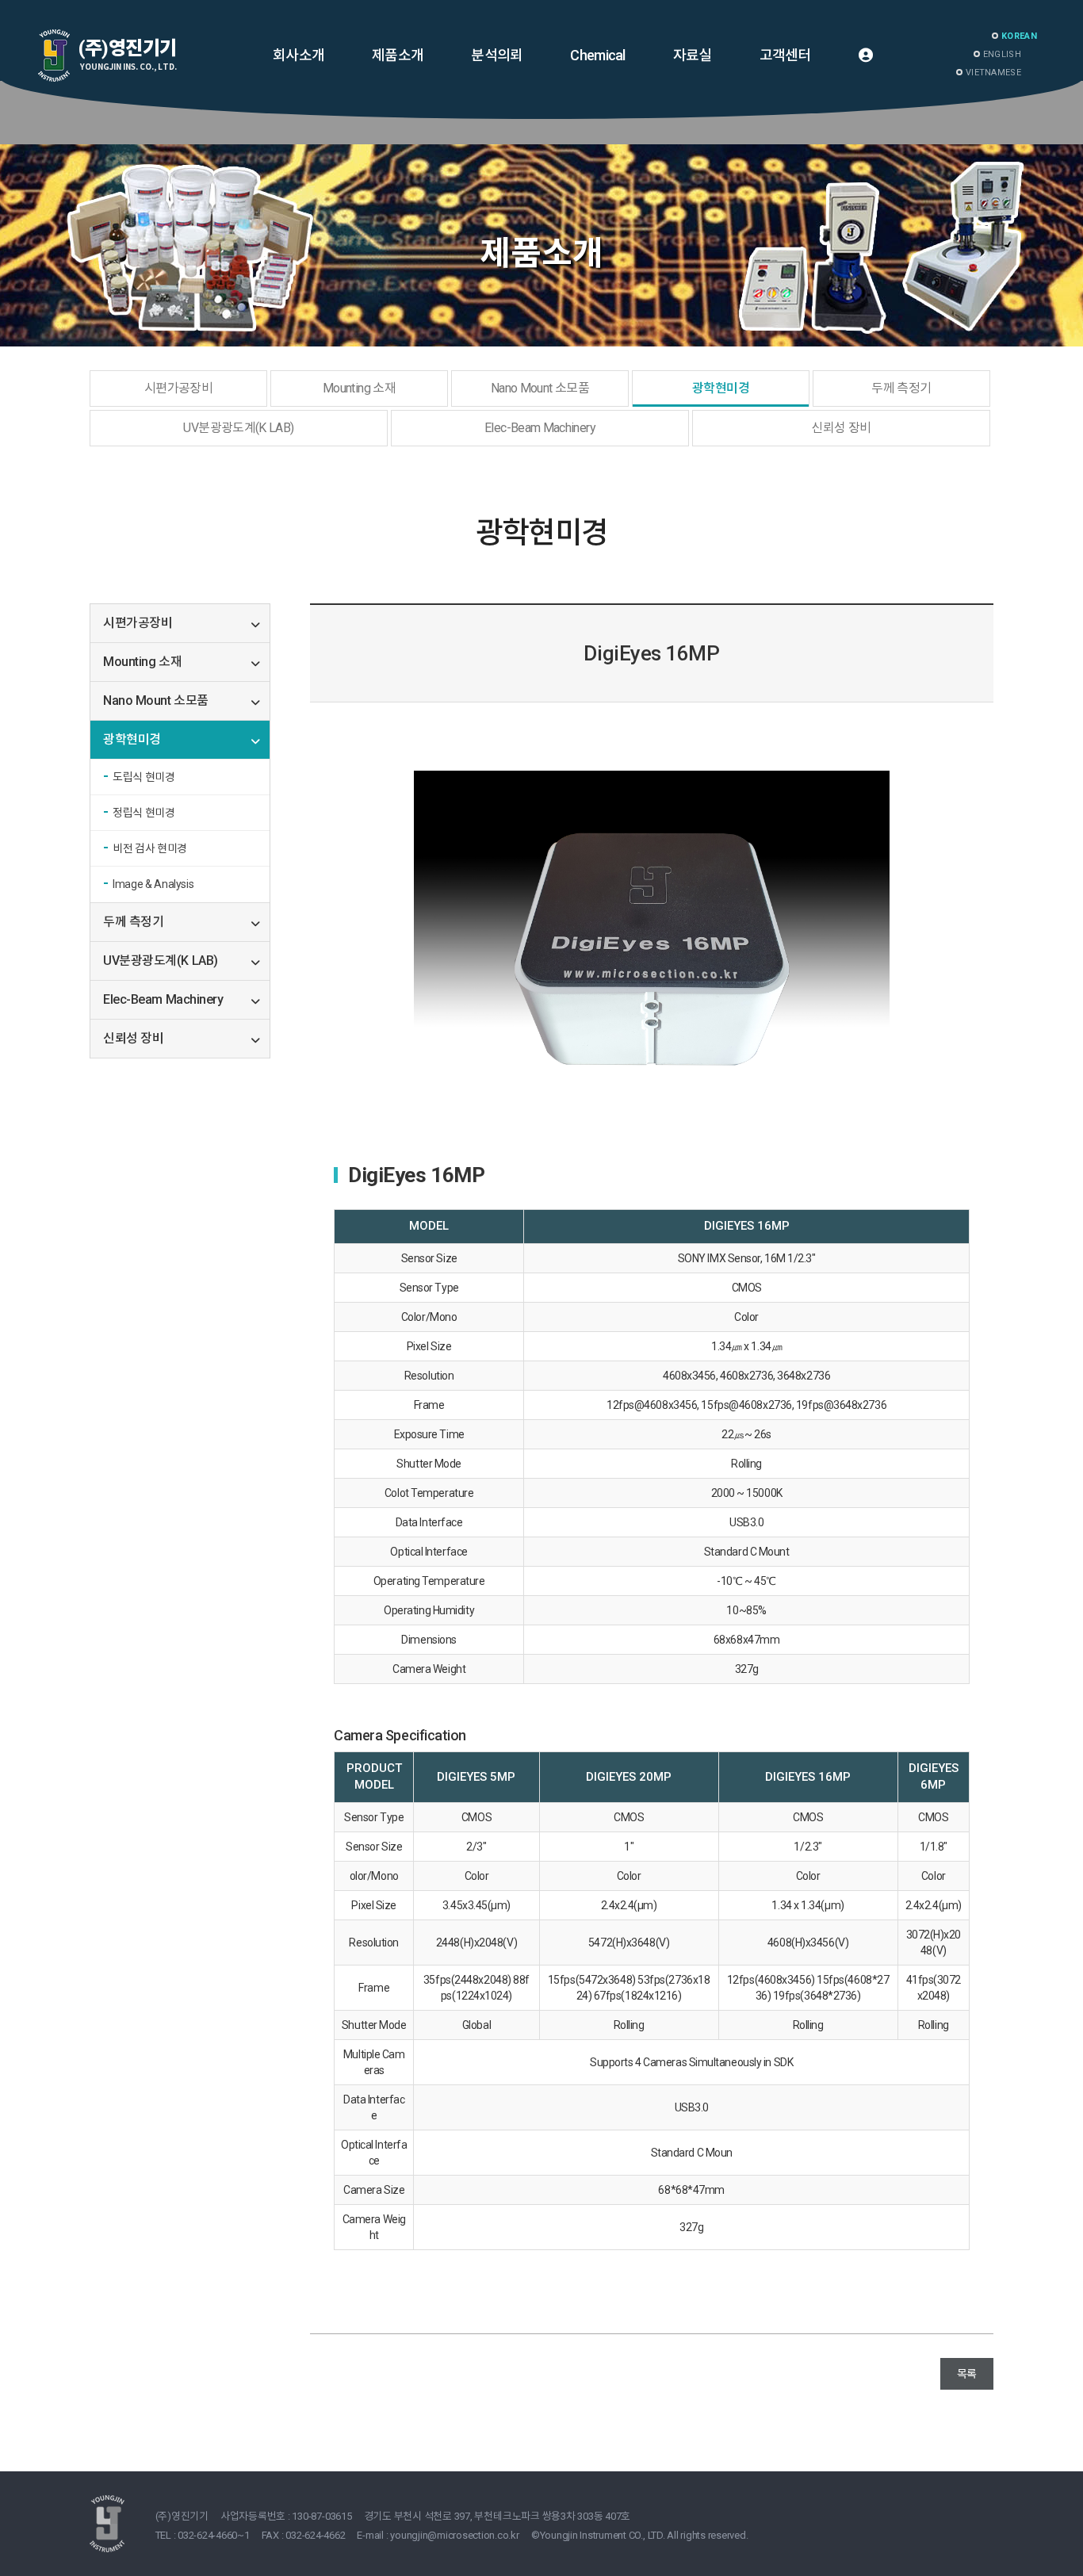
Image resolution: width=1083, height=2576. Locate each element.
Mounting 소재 (359, 388)
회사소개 (298, 55)
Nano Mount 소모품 (540, 388)
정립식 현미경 (144, 813)
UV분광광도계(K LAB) (238, 428)
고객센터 (785, 55)
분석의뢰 (497, 55)
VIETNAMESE (993, 73)
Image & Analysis (153, 884)
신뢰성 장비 (841, 428)
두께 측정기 (901, 388)
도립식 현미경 (144, 777)
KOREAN (1019, 36)
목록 (967, 2374)
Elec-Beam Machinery (540, 428)
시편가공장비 (178, 388)
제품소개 (398, 55)
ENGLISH (1002, 54)
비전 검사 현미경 (150, 848)
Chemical (597, 55)
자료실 (693, 55)
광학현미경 (721, 388)
